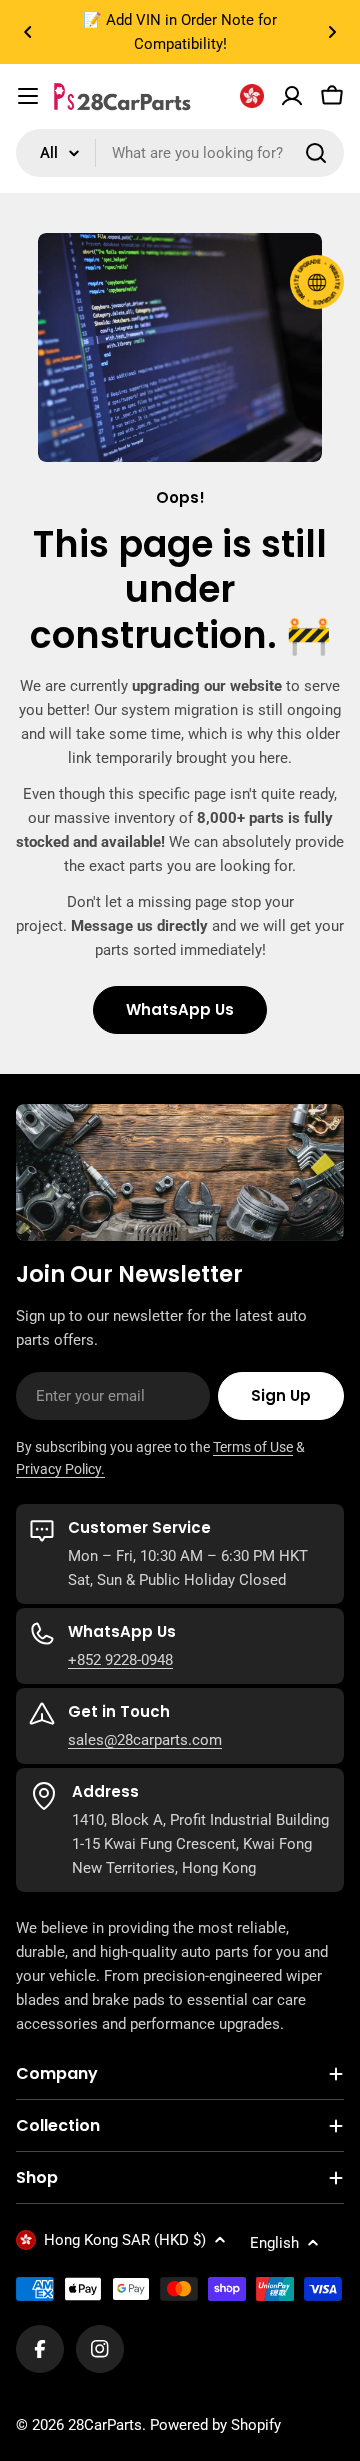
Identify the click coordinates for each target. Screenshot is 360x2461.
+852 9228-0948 (120, 1660)
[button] (28, 32)
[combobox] (180, 153)
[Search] (316, 153)
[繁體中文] (252, 96)
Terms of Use (253, 1447)
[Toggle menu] (28, 96)
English (274, 2243)
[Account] (292, 96)
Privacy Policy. (60, 1469)
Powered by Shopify (215, 2425)
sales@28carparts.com (145, 1740)
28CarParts (105, 2425)
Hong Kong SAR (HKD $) (125, 2240)
